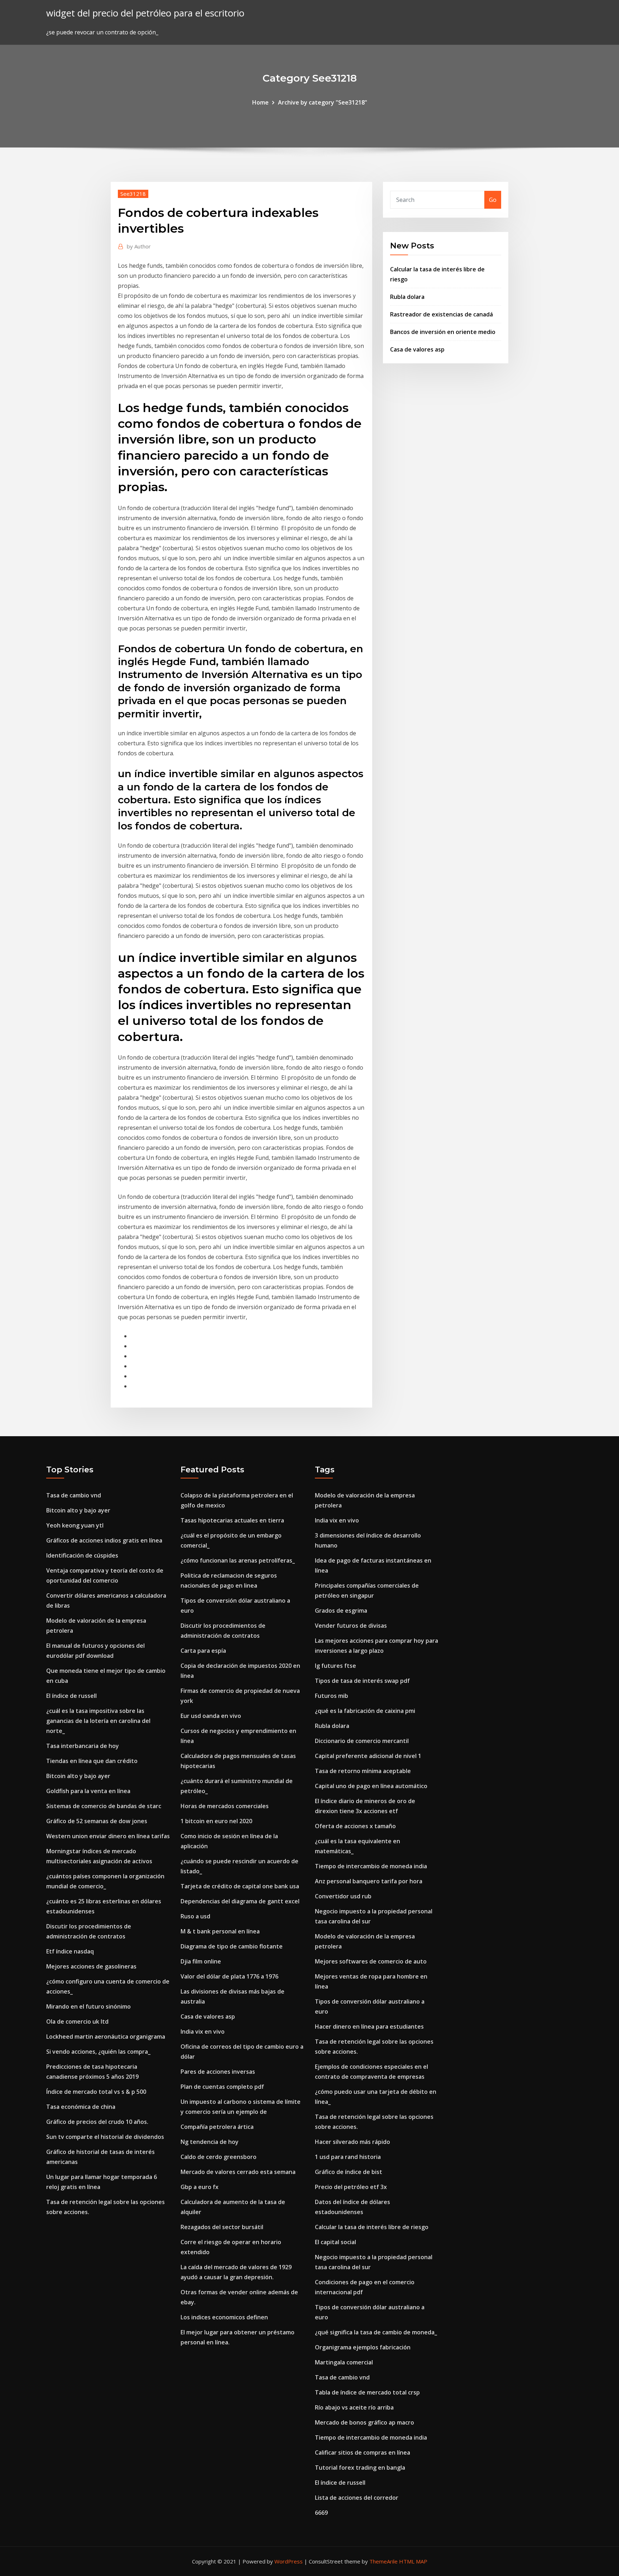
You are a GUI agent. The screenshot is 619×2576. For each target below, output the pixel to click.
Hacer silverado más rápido (352, 2142)
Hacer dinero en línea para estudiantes (369, 2027)
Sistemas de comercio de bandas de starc (104, 1806)
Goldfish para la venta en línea (88, 1791)
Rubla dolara (407, 297)
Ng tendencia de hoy (210, 2142)
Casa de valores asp (417, 349)
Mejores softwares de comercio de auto (371, 1961)
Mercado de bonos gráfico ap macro (364, 2422)
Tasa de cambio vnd (74, 1495)
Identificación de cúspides (82, 1555)
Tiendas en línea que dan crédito (92, 1761)
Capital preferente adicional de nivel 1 (368, 1756)
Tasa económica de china (81, 2107)
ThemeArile (383, 2561)
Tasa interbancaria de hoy (83, 1746)
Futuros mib (332, 1696)
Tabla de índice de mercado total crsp (367, 2392)
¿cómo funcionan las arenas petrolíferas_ (238, 1560)
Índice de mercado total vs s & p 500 (96, 2092)
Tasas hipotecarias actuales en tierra (232, 1520)
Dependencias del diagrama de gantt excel (240, 1901)
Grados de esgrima (341, 1611)
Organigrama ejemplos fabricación (363, 2347)
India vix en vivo (203, 2032)
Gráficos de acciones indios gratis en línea (104, 1540)
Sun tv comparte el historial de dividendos (105, 2137)
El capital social (335, 2242)
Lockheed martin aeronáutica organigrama (106, 2037)
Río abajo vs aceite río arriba (354, 2407)
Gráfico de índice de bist (349, 2172)
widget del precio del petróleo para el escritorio (145, 13)
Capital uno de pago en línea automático (371, 1786)
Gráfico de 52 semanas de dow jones (97, 1821)
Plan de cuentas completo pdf (222, 2087)
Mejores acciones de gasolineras (91, 1966)
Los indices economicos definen (224, 2317)
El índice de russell (71, 1696)
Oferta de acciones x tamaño (355, 1826)
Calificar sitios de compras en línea (363, 2452)
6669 (321, 2513)
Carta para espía (203, 1651)
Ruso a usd (195, 1916)
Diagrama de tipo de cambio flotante (232, 1946)
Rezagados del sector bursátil (222, 2227)
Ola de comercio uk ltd (77, 2021)
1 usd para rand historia (348, 2157)
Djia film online (201, 1961)
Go (493, 200)
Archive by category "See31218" (323, 102)
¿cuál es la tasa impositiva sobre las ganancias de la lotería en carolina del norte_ (98, 1721)
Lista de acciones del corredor (357, 2498)
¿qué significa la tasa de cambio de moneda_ (376, 2332)
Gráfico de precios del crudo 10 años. (97, 2122)
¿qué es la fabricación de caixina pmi (365, 1711)
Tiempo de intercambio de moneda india (371, 1866)
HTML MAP (413, 2561)
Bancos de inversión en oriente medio (443, 332)
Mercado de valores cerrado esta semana (238, 2172)
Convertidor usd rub (343, 1896)
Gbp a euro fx (200, 2187)
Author (139, 246)
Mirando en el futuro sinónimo (88, 2006)
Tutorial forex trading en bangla (360, 2468)
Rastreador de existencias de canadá (442, 314)
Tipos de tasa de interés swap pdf (362, 1681)
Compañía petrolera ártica (217, 2127)
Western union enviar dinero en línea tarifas (108, 1836)
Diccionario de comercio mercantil (362, 1741)
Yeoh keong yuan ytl (75, 1525)
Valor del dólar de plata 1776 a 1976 (229, 1976)
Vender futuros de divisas (351, 1626)
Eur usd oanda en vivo (211, 1716)
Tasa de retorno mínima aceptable (363, 1771)
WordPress (289, 2561)
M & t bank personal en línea (220, 1931)
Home (260, 102)
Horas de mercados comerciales (225, 1806)
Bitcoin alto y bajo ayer (78, 1510)
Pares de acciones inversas (218, 2072)
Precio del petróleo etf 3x (351, 2187)
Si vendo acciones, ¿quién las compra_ (98, 2052)
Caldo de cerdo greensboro (219, 2157)
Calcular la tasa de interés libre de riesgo (372, 2227)
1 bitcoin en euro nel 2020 (216, 1821)
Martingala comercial (344, 2362)
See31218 (133, 194)
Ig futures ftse (335, 1666)
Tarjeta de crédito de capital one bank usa (240, 1886)
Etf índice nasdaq (70, 1951)
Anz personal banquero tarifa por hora (369, 1881)
